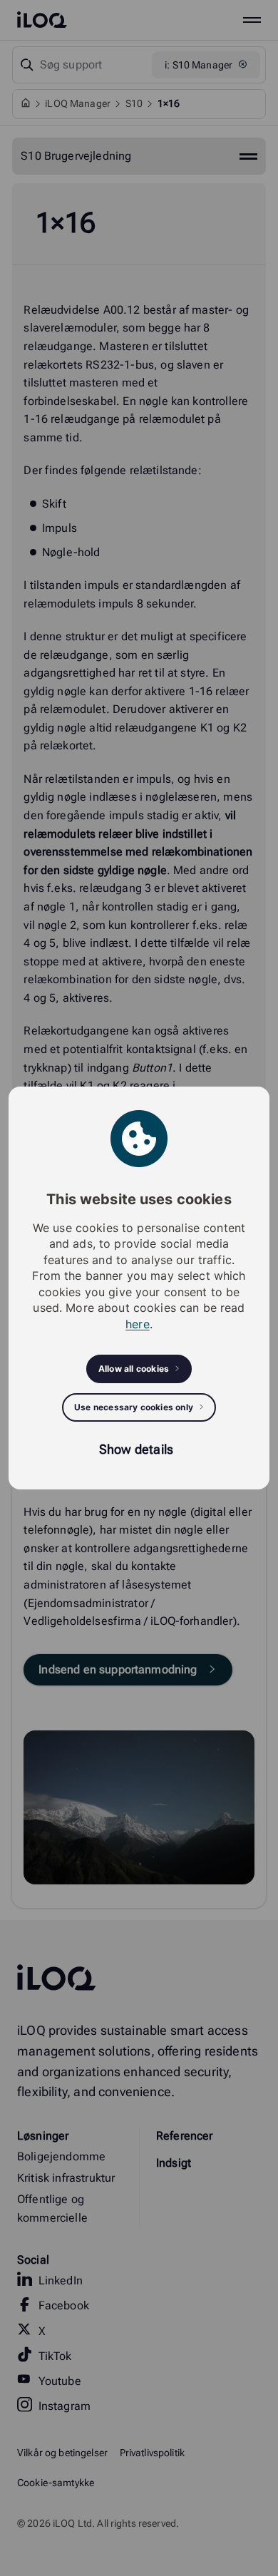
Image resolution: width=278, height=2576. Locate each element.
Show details (136, 1449)
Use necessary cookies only (134, 1407)
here (138, 1324)
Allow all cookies (134, 1369)
